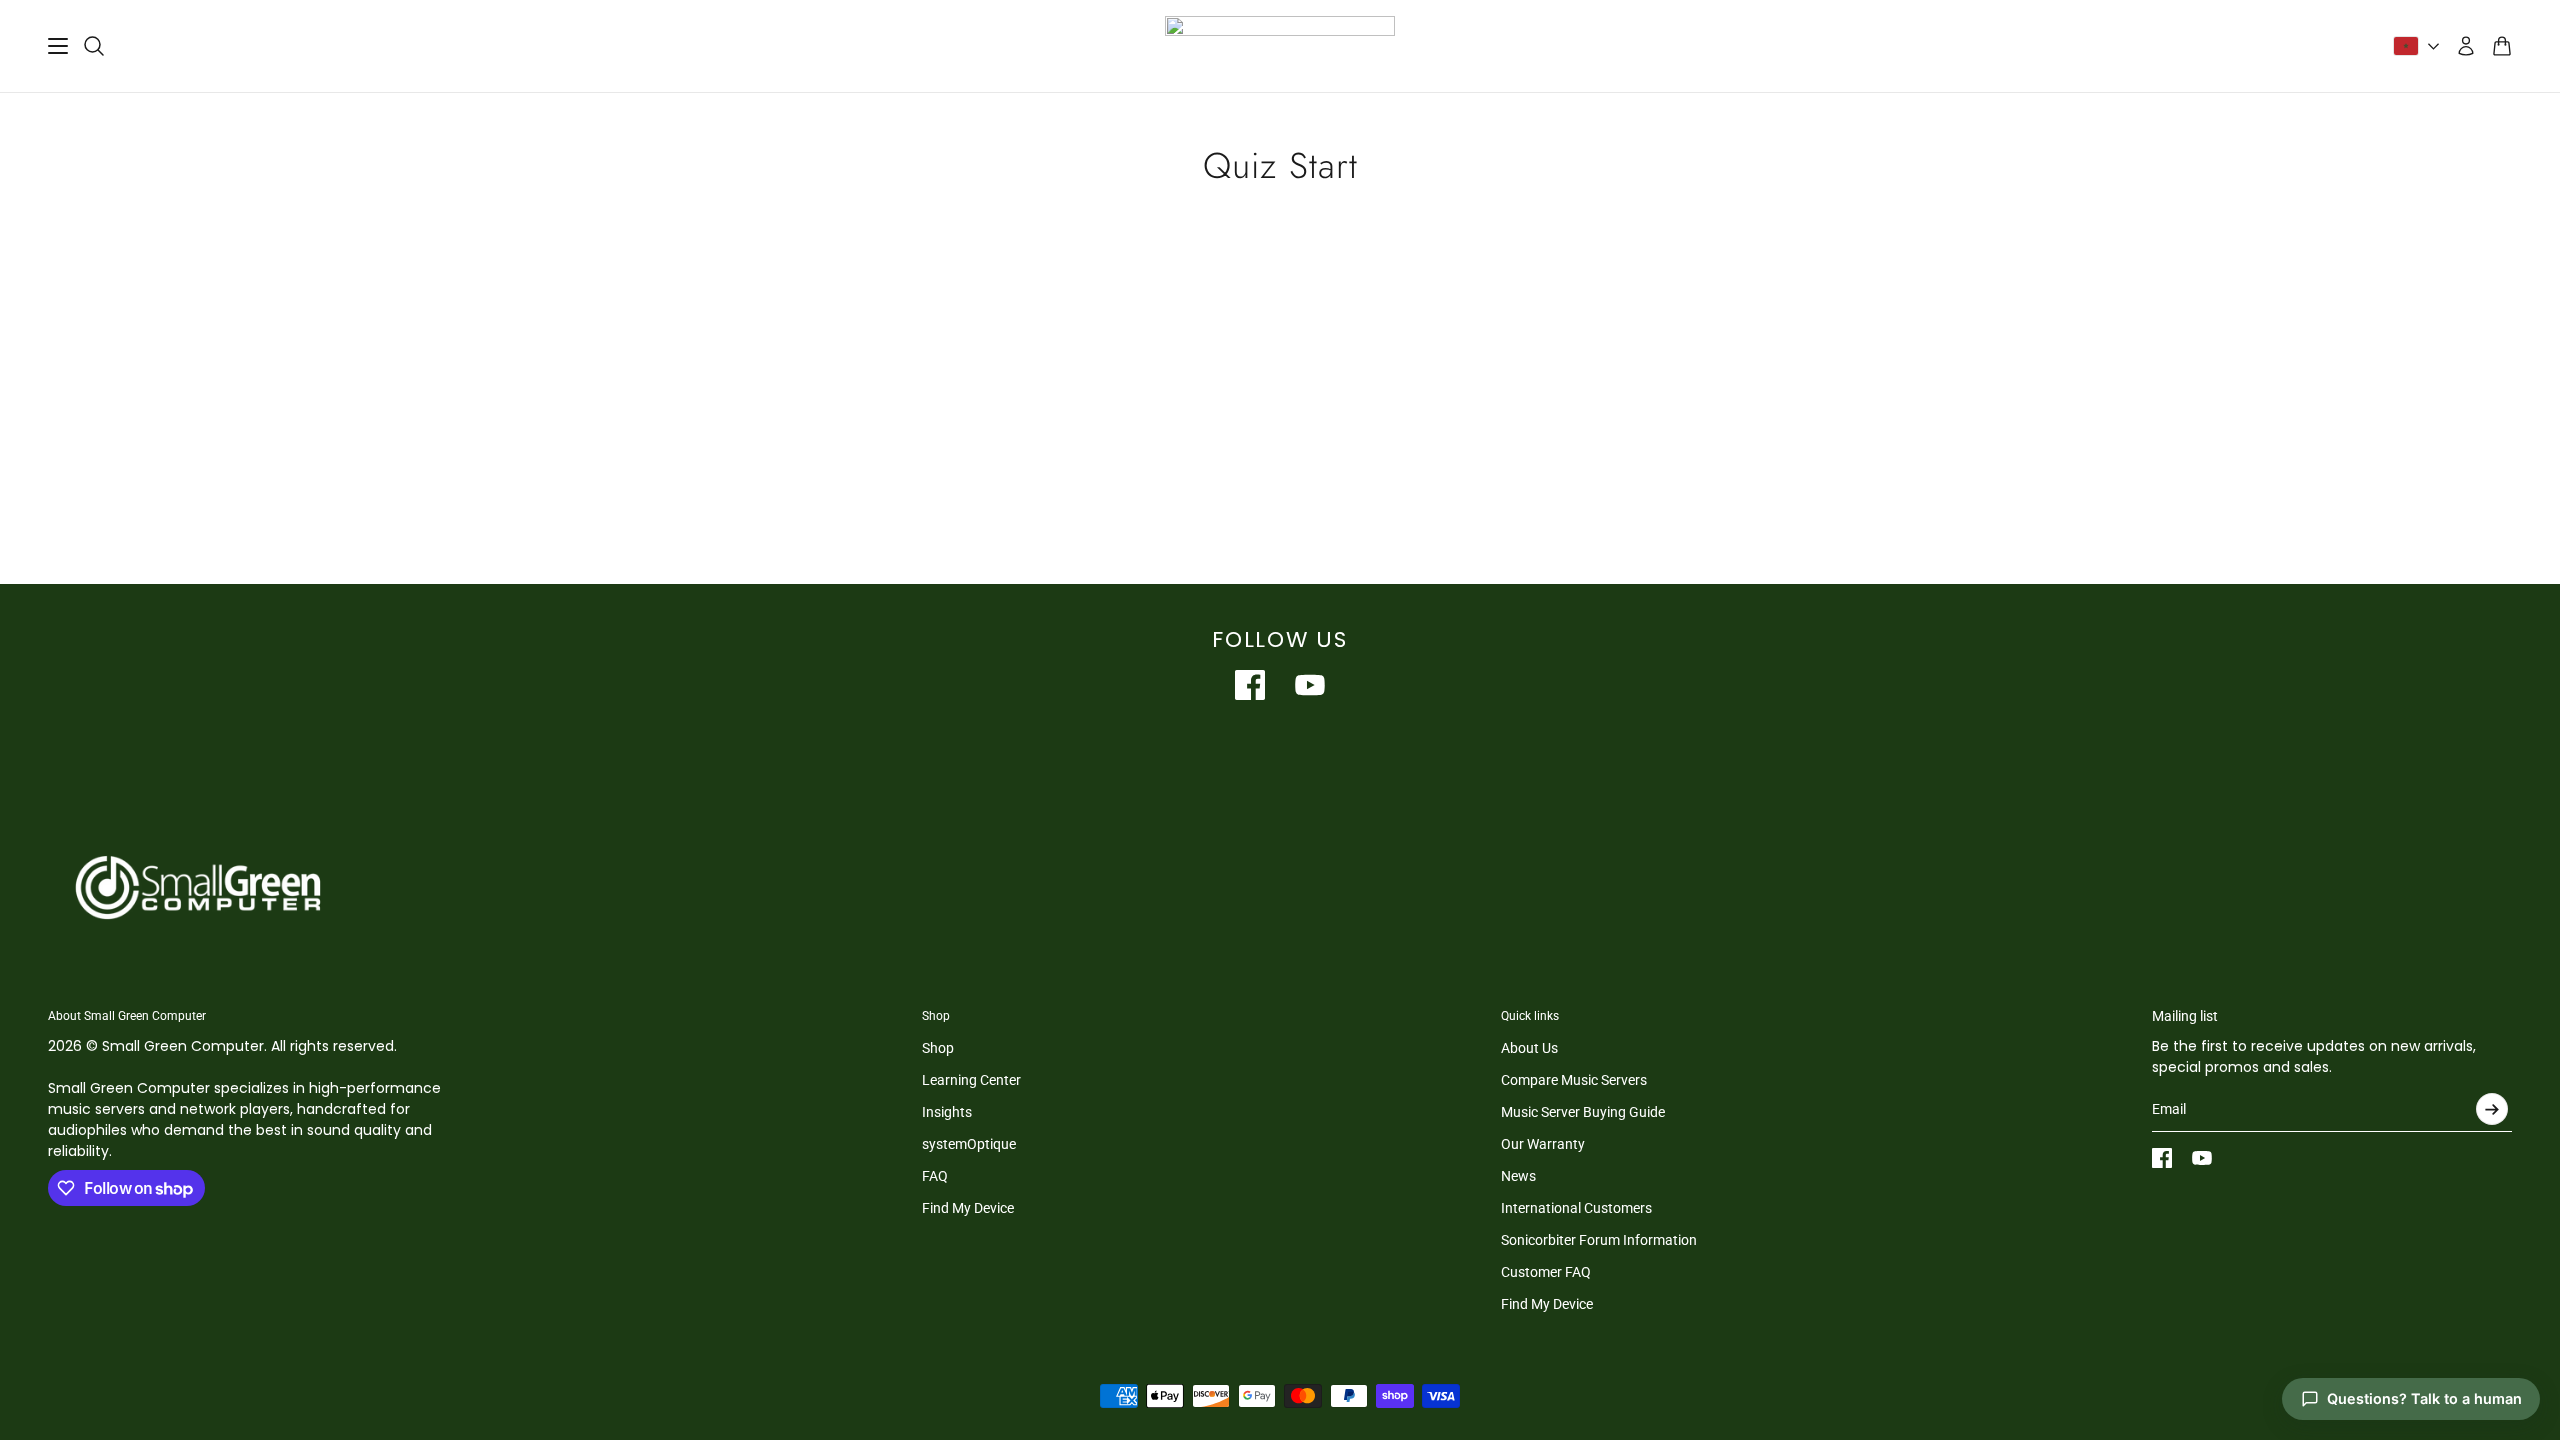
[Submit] (2492, 1109)
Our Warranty (1543, 1144)
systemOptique (969, 1144)
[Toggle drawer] (58, 46)
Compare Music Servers (1574, 1080)
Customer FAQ (1546, 1272)
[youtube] (1310, 685)
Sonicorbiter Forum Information (1599, 1240)
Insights (947, 1112)
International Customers (1576, 1208)
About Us (1529, 1048)
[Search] (94, 46)
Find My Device (968, 1208)
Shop (938, 1048)
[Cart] (2502, 46)
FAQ (935, 1176)
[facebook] (1250, 685)
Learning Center (971, 1080)
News (1518, 1176)
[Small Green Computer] (1280, 46)
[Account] (2466, 46)
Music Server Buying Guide (1583, 1112)
